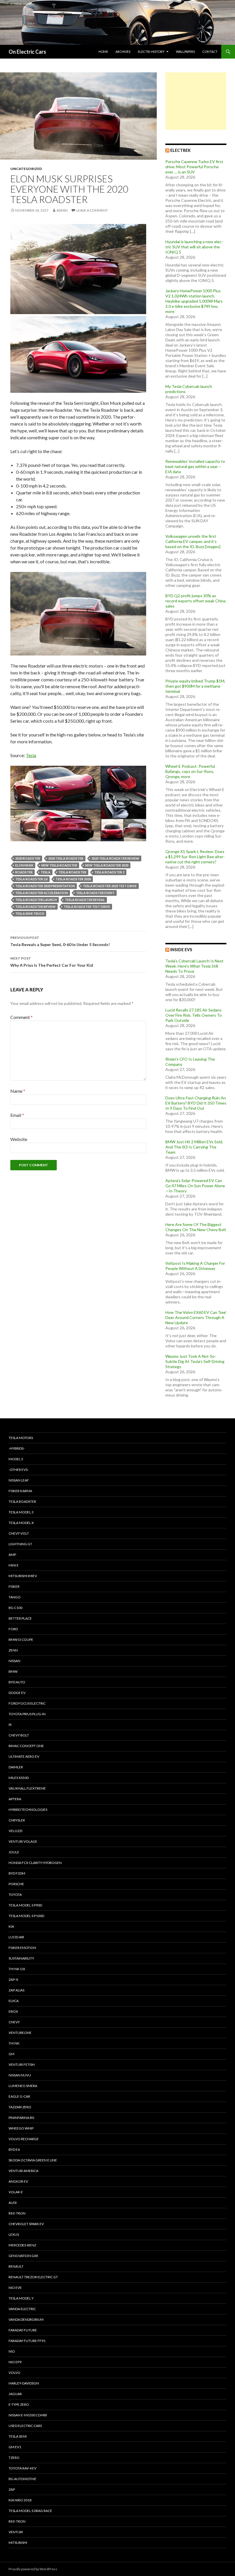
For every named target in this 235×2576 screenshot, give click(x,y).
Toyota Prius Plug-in (27, 1714)
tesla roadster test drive (87, 907)
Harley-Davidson (24, 2383)
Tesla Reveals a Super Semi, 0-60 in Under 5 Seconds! (60, 941)
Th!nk (14, 2043)
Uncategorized (26, 169)
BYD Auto (17, 1682)
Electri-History (151, 52)
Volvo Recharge (24, 2139)
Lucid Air (16, 1937)
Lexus (14, 2234)
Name (18, 1091)
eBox (13, 2011)
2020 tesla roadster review (115, 858)
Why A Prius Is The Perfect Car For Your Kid (52, 962)
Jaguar (15, 2394)
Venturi (16, 2532)
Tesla (31, 755)
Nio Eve (15, 2288)
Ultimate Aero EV (24, 1756)
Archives (123, 52)
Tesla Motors (21, 1438)
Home (103, 52)
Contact (210, 52)
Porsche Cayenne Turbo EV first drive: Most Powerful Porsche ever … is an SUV (194, 167)
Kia (11, 1926)
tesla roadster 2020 (73, 879)
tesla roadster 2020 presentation (45, 886)
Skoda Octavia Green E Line (33, 2160)
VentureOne (20, 2033)
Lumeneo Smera (23, 2086)
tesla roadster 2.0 (31, 879)
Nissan (14, 1661)
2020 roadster (28, 858)
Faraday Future (23, 2330)
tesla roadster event (95, 893)
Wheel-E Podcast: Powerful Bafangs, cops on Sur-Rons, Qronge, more (190, 771)
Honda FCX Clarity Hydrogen (35, 1863)
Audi (13, 2203)
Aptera (15, 1799)
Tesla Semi (18, 2436)
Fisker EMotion (22, 1948)
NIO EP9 (15, 2362)
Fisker (14, 1586)
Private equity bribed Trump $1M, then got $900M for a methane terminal (195, 686)
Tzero (14, 2458)
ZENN (13, 1650)
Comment (21, 1017)
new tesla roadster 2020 (107, 865)
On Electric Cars (27, 52)
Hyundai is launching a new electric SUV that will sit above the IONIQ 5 (194, 247)
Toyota (15, 1895)
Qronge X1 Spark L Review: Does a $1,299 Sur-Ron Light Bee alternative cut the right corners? (195, 857)
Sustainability (21, 1958)
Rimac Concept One (26, 1746)
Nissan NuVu (20, 2075)
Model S (16, 1459)
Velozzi (15, 1831)
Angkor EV (18, 2181)
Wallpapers (185, 52)
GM (11, 2054)
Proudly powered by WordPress (33, 2569)
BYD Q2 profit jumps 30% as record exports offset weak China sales (195, 601)
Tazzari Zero (20, 2107)
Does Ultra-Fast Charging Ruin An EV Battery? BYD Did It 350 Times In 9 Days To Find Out (196, 1103)
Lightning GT (20, 1544)
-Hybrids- (17, 1448)
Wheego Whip (21, 2128)
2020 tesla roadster (66, 858)
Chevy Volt (19, 1533)
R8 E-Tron (17, 2213)
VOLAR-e (16, 2192)
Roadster (24, 872)
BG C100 (15, 1608)
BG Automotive (22, 2479)
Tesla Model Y (21, 2298)
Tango (15, 1597)
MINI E (14, 1565)
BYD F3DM (17, 1873)
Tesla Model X (21, 1523)
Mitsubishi (18, 2543)
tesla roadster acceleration (42, 893)
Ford (13, 1629)
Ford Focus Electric (27, 1703)
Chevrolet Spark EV (26, 2224)
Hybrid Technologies (28, 1810)
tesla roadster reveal (85, 900)
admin (62, 210)
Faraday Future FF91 (27, 2341)
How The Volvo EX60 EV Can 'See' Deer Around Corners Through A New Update (196, 1317)
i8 (10, 1725)
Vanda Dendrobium (26, 2319)
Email (17, 1115)
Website (19, 1139)
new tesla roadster (59, 865)
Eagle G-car (19, 2096)
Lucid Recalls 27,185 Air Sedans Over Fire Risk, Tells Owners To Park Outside (194, 1015)
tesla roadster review (35, 907)
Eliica (14, 2001)
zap (12, 2489)
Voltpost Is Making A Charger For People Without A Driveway (195, 1266)
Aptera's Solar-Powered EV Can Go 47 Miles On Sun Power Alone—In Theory (195, 1186)
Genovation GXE (23, 2256)
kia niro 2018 (20, 2500)
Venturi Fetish (22, 2065)
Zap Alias (16, 1990)
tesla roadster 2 (109, 872)
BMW (13, 1671)
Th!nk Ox (17, 1969)
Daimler (16, 1767)
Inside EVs (181, 950)
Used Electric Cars (25, 2426)
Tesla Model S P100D (26, 1916)
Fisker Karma (20, 1491)
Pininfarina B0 (21, 2118)
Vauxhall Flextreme (27, 1788)
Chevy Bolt (19, 1735)
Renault (16, 2266)
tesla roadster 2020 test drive (110, 886)
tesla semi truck (30, 913)
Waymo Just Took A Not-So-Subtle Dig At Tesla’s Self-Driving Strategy (195, 1361)
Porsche (16, 1884)
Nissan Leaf (19, 1480)
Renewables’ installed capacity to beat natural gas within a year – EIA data (195, 466)
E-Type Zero (19, 2404)
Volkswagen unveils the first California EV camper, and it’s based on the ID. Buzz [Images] (193, 541)
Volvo (14, 2373)
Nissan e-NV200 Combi (28, 2415)
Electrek (180, 150)
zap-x (13, 1980)
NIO (12, 2351)
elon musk (24, 865)
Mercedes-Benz (22, 2245)
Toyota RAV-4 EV (22, 2468)
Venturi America (23, 2171)
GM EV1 (15, 2447)
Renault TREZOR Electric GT (33, 2277)
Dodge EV (17, 1693)
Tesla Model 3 (21, 1512)
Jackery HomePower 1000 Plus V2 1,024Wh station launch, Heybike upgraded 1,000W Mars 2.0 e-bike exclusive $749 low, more (194, 301)
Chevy (14, 2022)
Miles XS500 (19, 1778)
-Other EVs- (19, 1470)
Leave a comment (92, 210)
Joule (14, 1852)
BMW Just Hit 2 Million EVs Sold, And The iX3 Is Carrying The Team (194, 1147)
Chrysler (17, 1820)
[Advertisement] (196, 101)
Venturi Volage (23, 1841)
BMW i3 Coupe (21, 1640)
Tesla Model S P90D (25, 1905)
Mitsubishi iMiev (23, 1576)
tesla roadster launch (36, 900)
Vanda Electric (22, 2309)
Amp (12, 1555)
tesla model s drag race (30, 2511)
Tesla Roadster (72, 872)
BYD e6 (14, 2149)
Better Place (20, 1618)
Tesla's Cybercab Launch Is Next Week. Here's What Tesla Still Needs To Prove (194, 966)
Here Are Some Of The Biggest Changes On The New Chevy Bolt (196, 1227)
